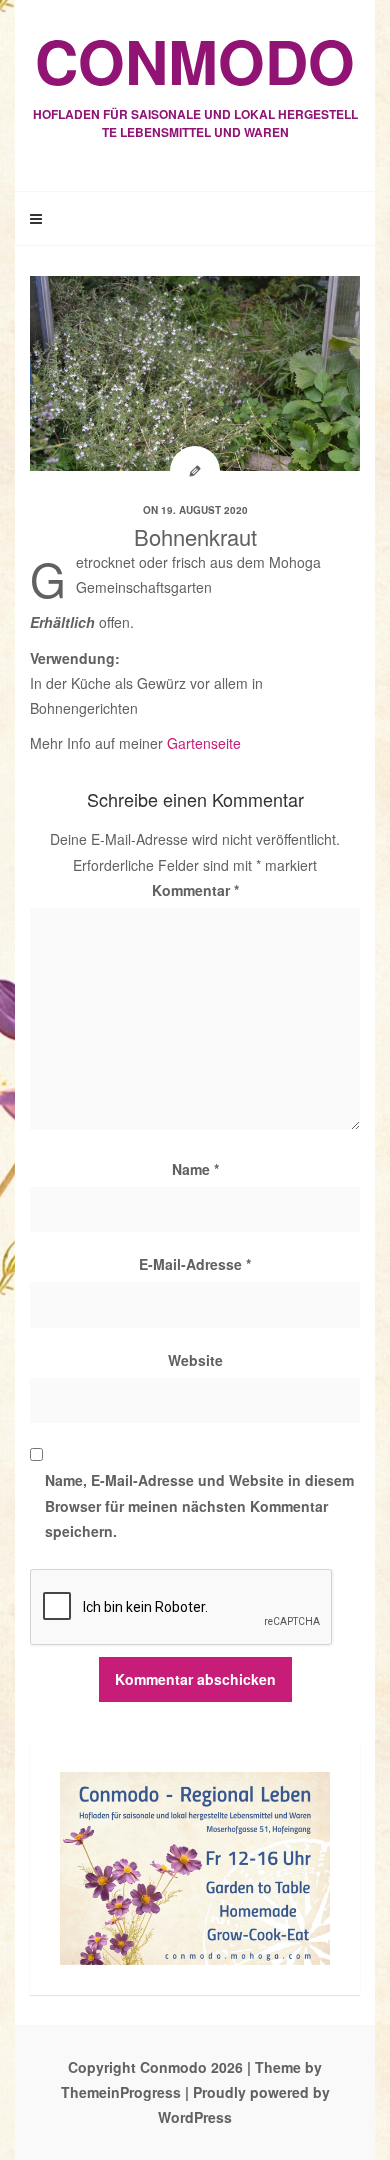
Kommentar (195, 890)
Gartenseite (204, 743)
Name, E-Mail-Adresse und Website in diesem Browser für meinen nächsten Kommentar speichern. (199, 1505)
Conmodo (195, 79)
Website (195, 1360)
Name (195, 1169)
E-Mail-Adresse (195, 1264)
